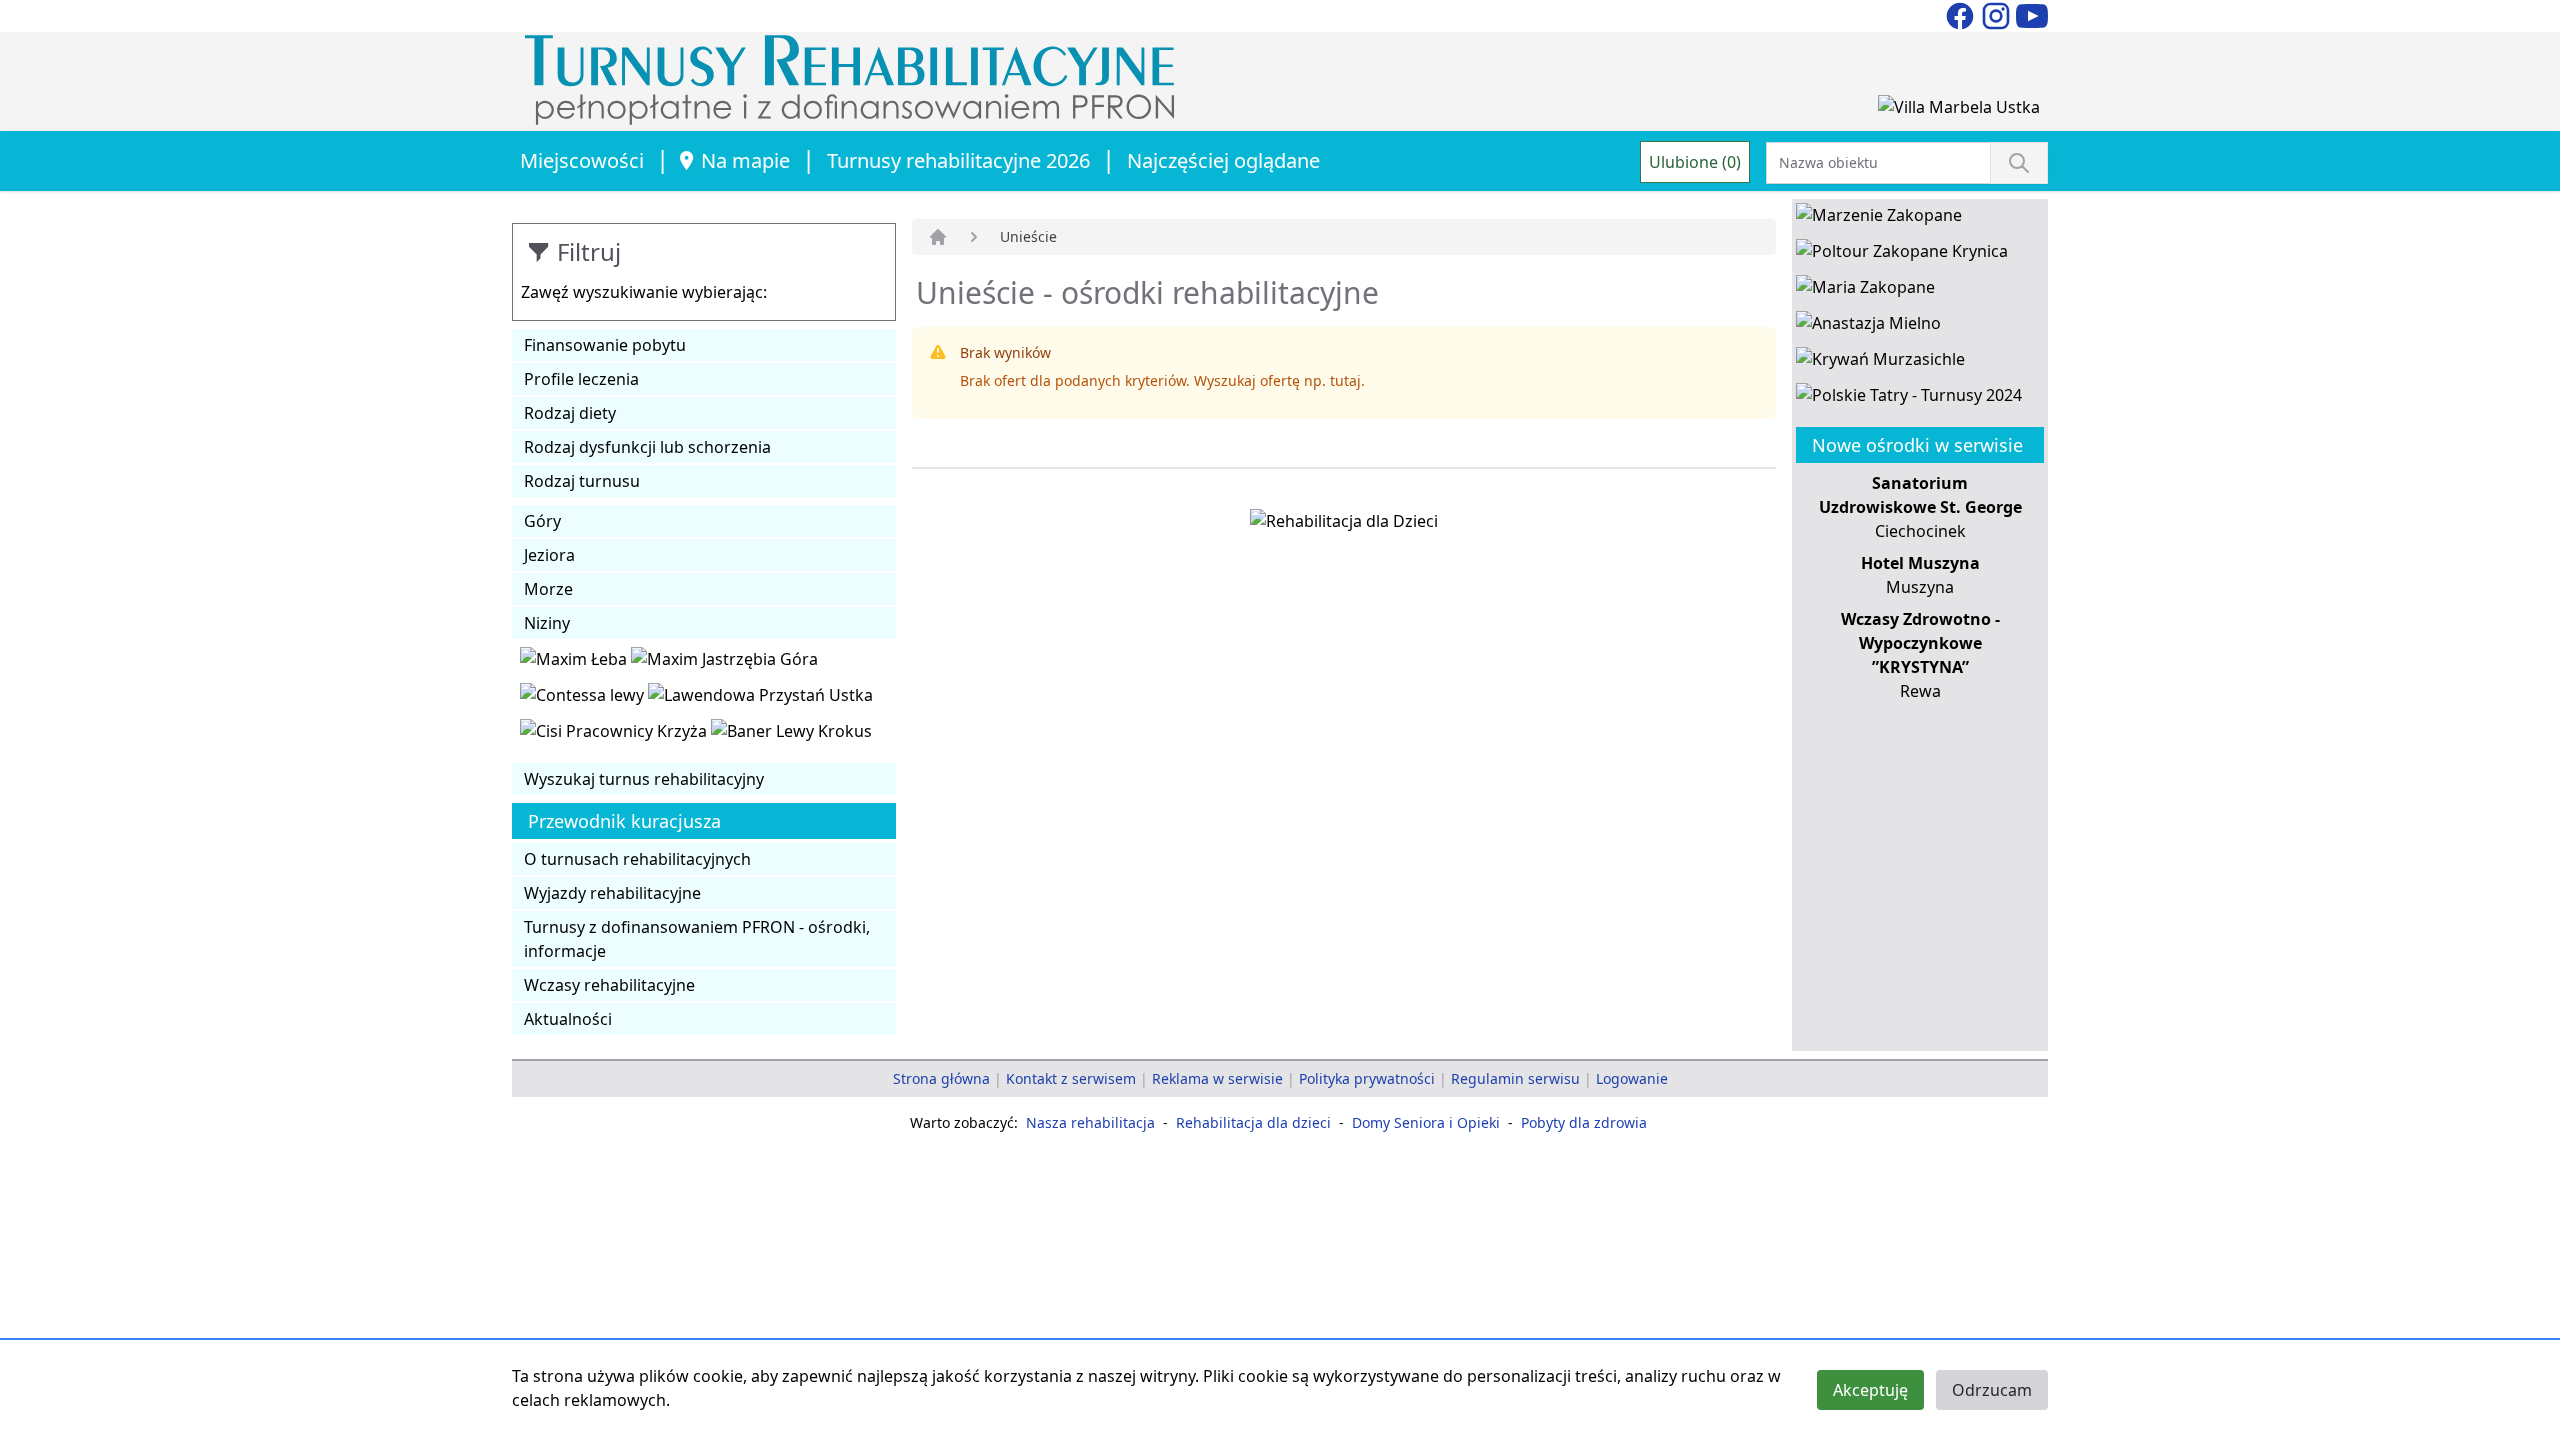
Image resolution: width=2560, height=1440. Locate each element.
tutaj (1345, 380)
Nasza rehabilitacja (1090, 1122)
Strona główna (941, 1078)
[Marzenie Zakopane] (1879, 219)
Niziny (547, 623)
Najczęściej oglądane (1223, 160)
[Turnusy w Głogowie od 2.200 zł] (615, 735)
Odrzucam (1992, 1390)
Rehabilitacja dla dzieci (1253, 1122)
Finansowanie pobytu (605, 345)
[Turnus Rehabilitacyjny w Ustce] (760, 699)
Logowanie (1632, 1078)
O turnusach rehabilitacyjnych (637, 859)
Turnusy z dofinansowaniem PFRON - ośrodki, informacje (697, 939)
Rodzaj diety (570, 413)
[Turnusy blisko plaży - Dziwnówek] (584, 699)
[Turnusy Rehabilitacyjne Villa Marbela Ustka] (1959, 111)
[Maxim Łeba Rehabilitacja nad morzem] (575, 663)
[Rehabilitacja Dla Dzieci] (1344, 525)
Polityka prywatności (1367, 1078)
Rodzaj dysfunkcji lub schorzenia (647, 447)
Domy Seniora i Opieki (1426, 1122)
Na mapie (745, 160)
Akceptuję (1870, 1390)
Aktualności (568, 1019)
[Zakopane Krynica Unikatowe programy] (1902, 255)
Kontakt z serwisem (1071, 1078)
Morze (548, 589)
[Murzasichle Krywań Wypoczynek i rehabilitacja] (1880, 363)
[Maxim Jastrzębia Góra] (724, 663)
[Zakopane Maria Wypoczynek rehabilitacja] (1865, 291)
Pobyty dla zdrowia (1584, 1122)
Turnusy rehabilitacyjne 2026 (958, 160)
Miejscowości (582, 160)
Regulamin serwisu (1515, 1078)
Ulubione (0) (1695, 162)
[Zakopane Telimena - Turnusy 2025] (1909, 399)
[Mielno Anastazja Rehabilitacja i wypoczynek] (1868, 327)
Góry (542, 521)
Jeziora (549, 555)
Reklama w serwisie (1217, 1078)
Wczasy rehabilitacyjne (609, 985)
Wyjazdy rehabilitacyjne (612, 893)
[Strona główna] (938, 237)
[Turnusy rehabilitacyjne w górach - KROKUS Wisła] (791, 735)
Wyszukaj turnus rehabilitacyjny (644, 779)
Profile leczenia (581, 379)
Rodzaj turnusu (582, 481)
